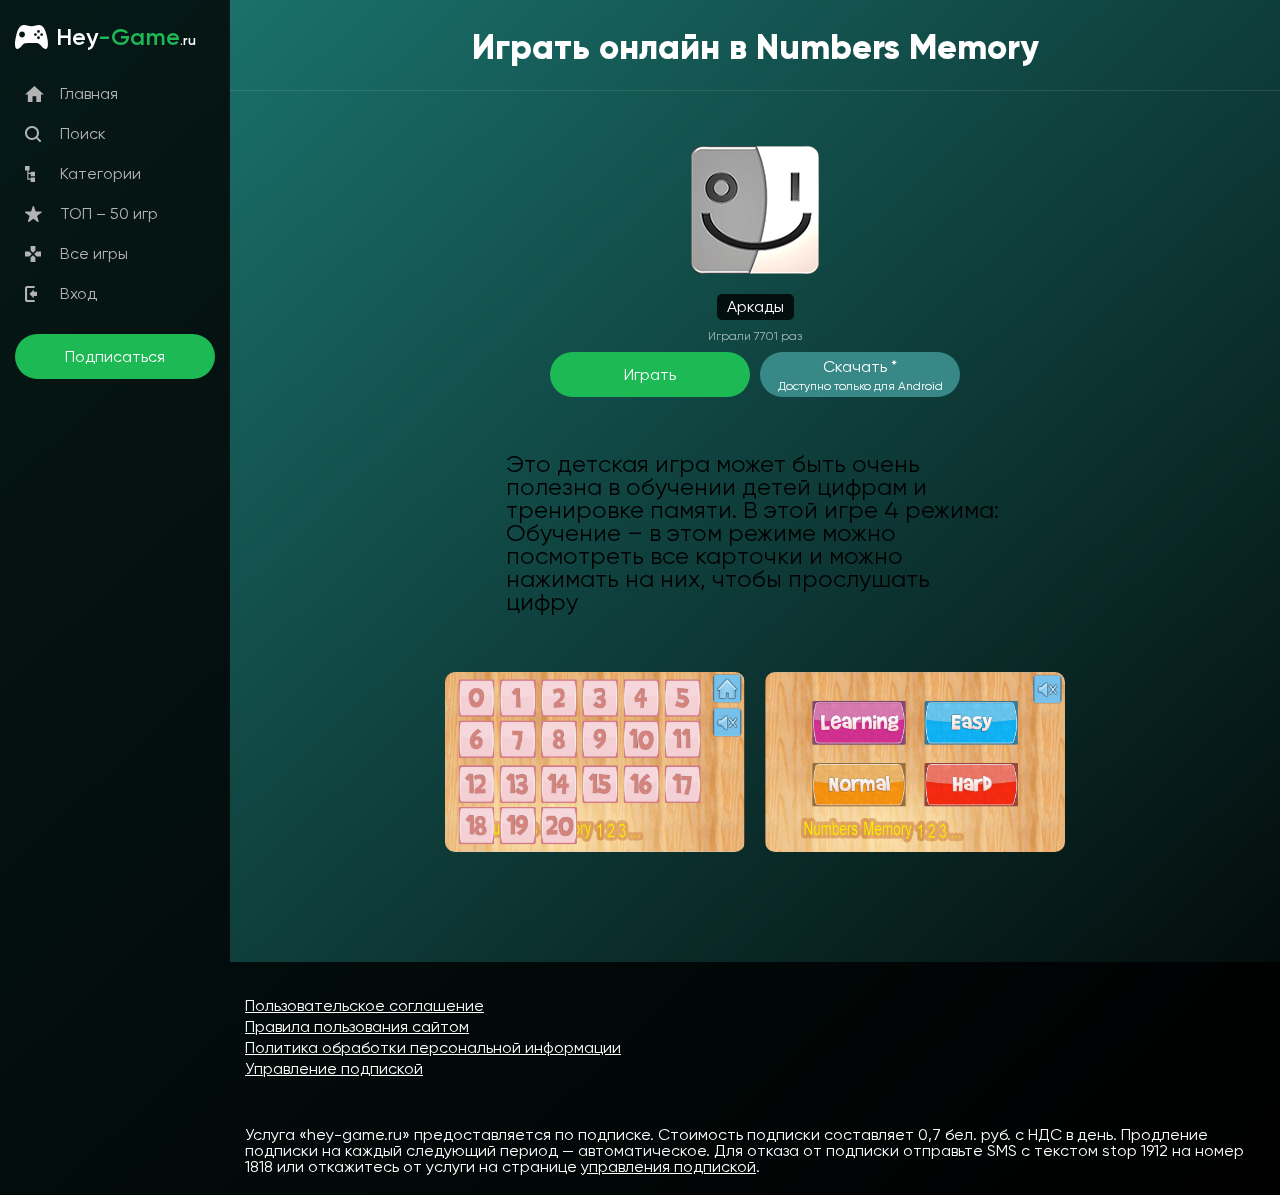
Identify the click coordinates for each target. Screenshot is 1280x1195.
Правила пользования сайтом (357, 1026)
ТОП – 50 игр (109, 213)
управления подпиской (668, 1166)
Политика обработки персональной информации (433, 1047)
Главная (89, 93)
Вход (78, 293)
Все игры (94, 253)
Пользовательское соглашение (364, 1005)
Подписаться (115, 356)
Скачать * (860, 375)
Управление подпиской (334, 1068)
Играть (650, 374)
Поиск (83, 133)
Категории (100, 173)
